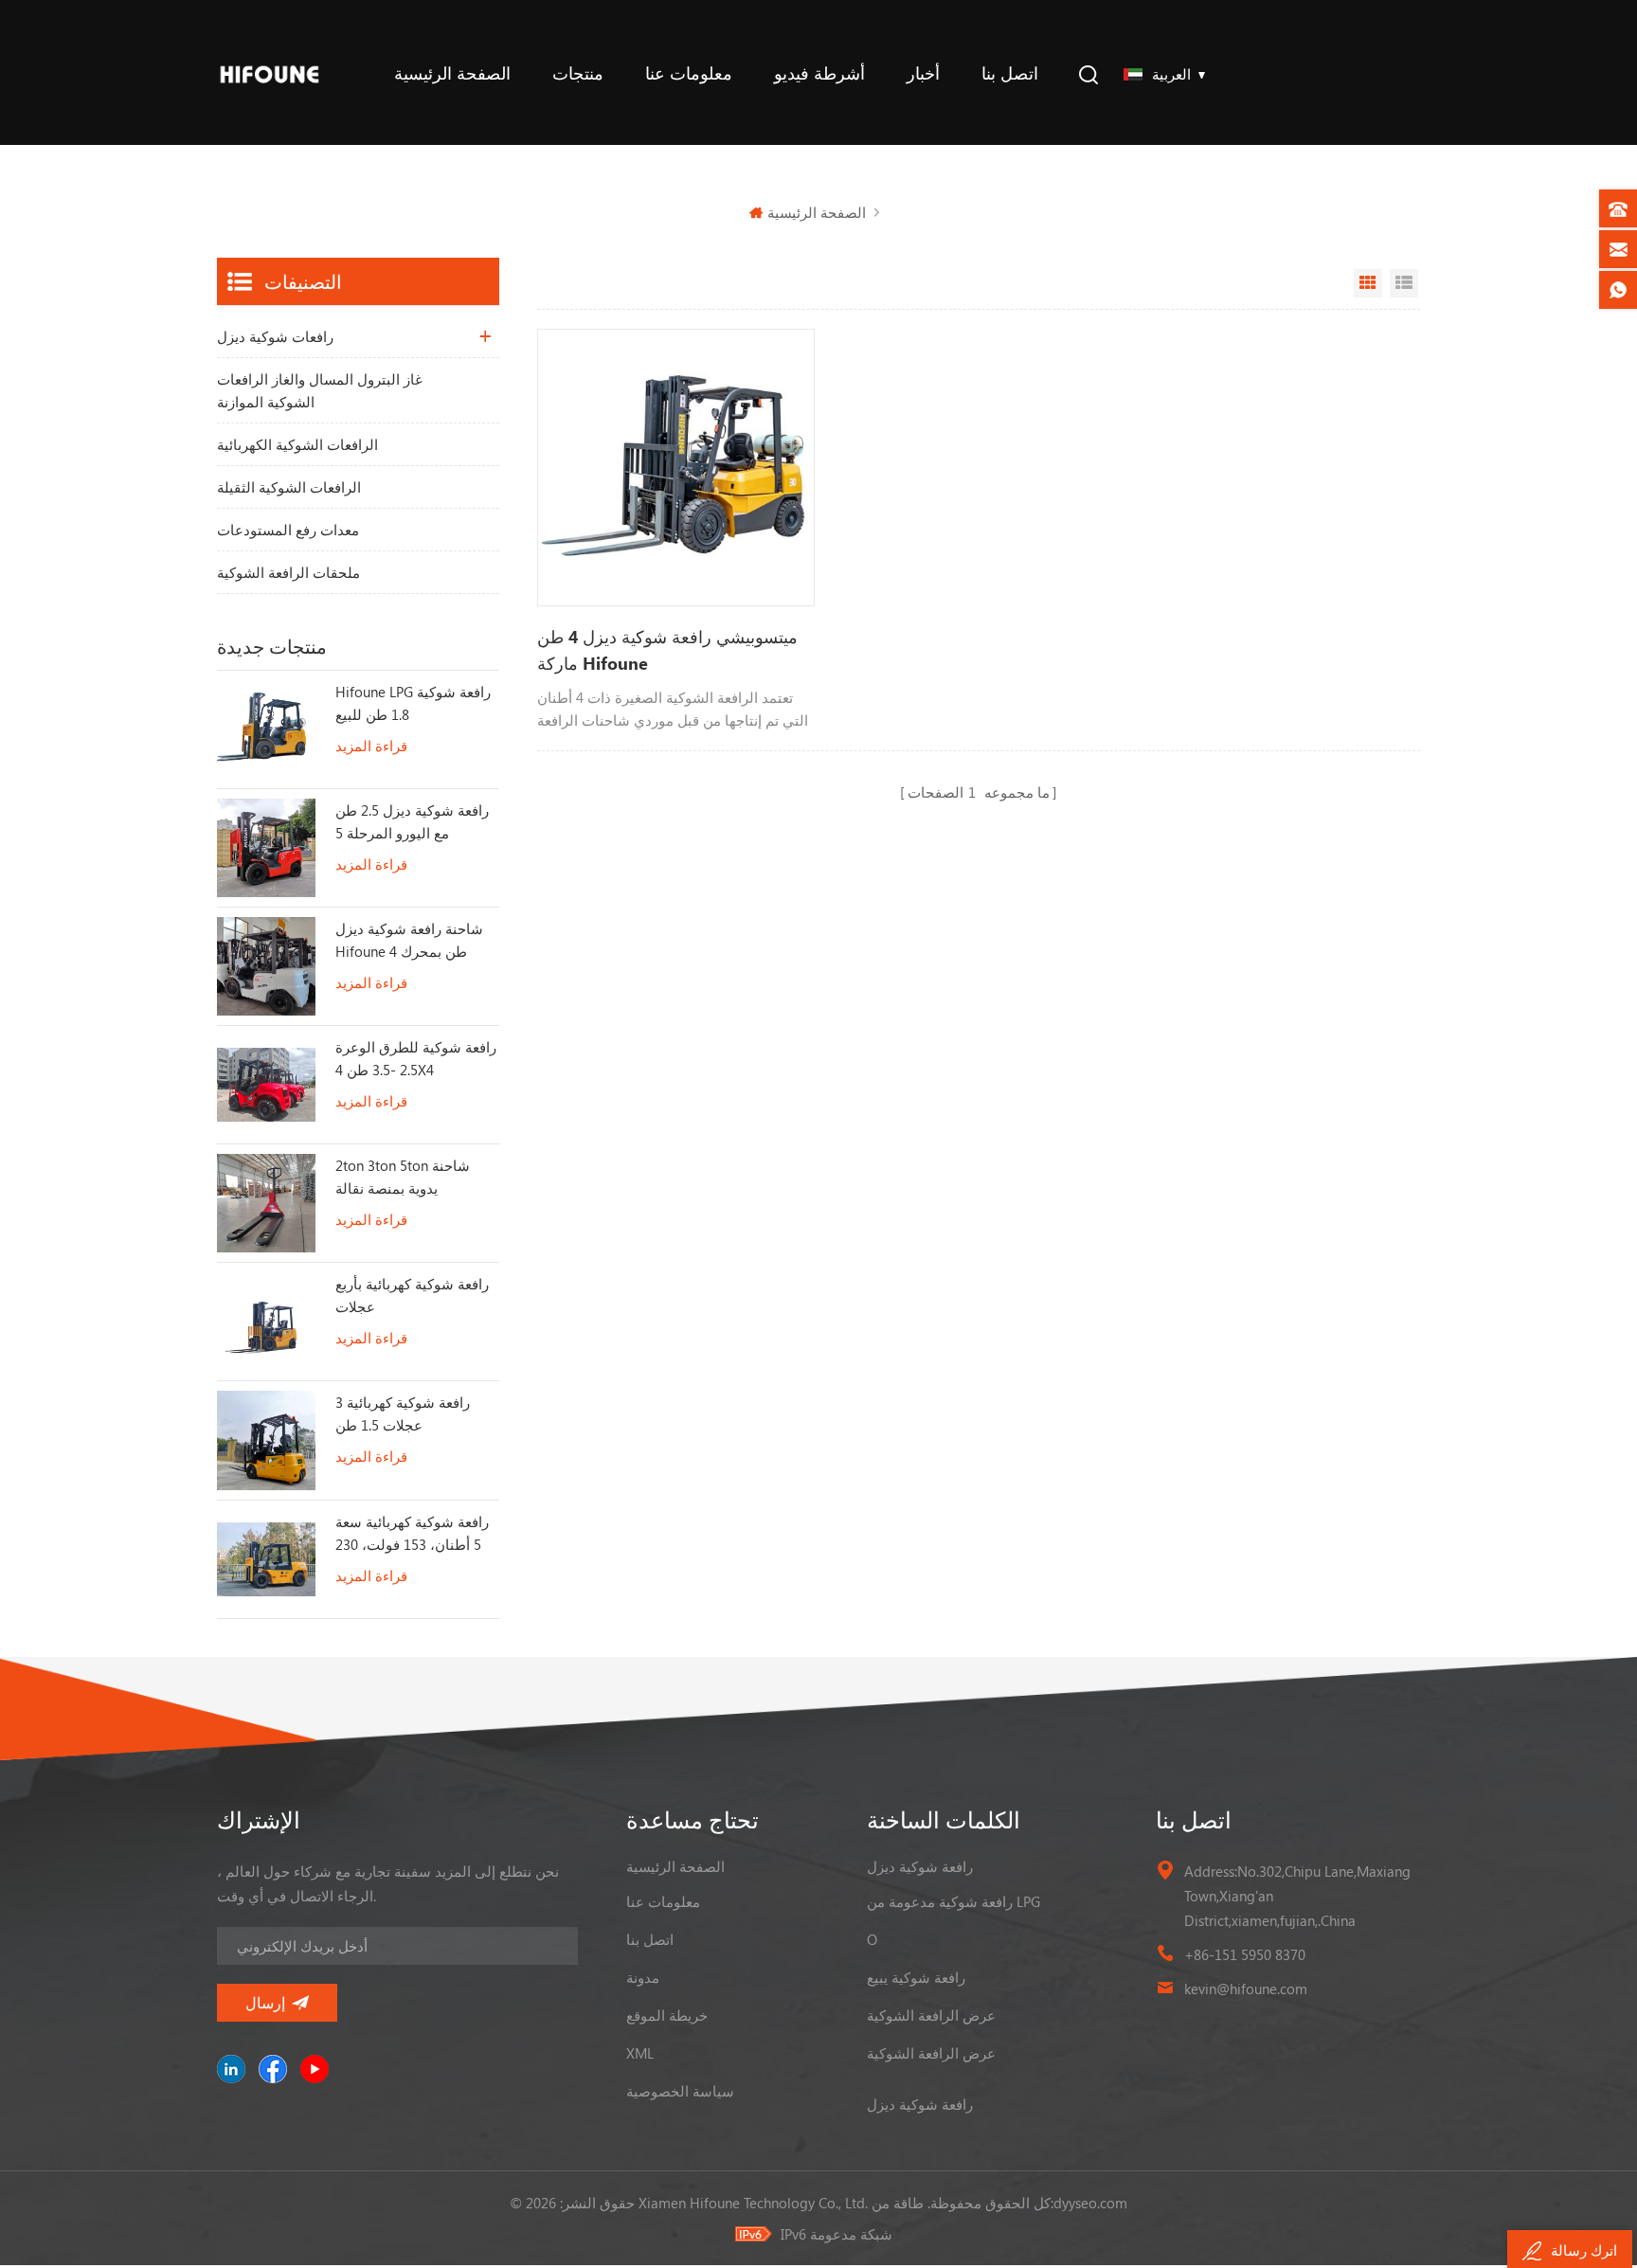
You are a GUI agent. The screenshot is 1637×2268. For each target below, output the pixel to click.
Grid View (1368, 283)
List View (1404, 283)
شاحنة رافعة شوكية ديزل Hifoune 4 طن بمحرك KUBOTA (409, 941)
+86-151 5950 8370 (1245, 1954)
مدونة (643, 1977)
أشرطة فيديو (819, 73)
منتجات (578, 73)
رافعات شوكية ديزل (275, 336)
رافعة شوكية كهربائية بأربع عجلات (412, 1295)
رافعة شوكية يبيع (916, 1977)
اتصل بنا (1010, 73)
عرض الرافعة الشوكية (931, 2015)
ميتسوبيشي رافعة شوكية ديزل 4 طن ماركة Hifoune (667, 650)
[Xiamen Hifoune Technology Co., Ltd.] (270, 72)
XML (640, 2053)
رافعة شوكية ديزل (920, 1866)
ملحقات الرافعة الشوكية (288, 572)
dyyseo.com (1090, 2203)
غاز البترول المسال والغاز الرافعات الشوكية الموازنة (320, 390)
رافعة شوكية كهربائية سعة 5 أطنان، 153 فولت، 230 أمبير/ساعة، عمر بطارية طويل (412, 1534)
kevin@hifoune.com (1246, 1989)
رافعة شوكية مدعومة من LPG (953, 1901)
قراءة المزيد (371, 746)
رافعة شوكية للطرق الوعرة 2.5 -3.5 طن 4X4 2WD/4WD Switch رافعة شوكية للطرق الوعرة (416, 1059)
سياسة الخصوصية (680, 2091)
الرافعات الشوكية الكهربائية (297, 444)
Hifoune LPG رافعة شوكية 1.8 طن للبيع (413, 703)
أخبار (923, 73)
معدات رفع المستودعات (288, 530)
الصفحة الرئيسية (452, 73)
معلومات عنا (689, 73)
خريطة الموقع (667, 2015)
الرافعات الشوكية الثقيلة (289, 487)
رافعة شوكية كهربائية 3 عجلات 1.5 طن (403, 1413)
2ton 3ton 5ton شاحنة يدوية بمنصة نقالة (403, 1177)
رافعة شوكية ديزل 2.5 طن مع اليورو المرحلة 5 (412, 821)
